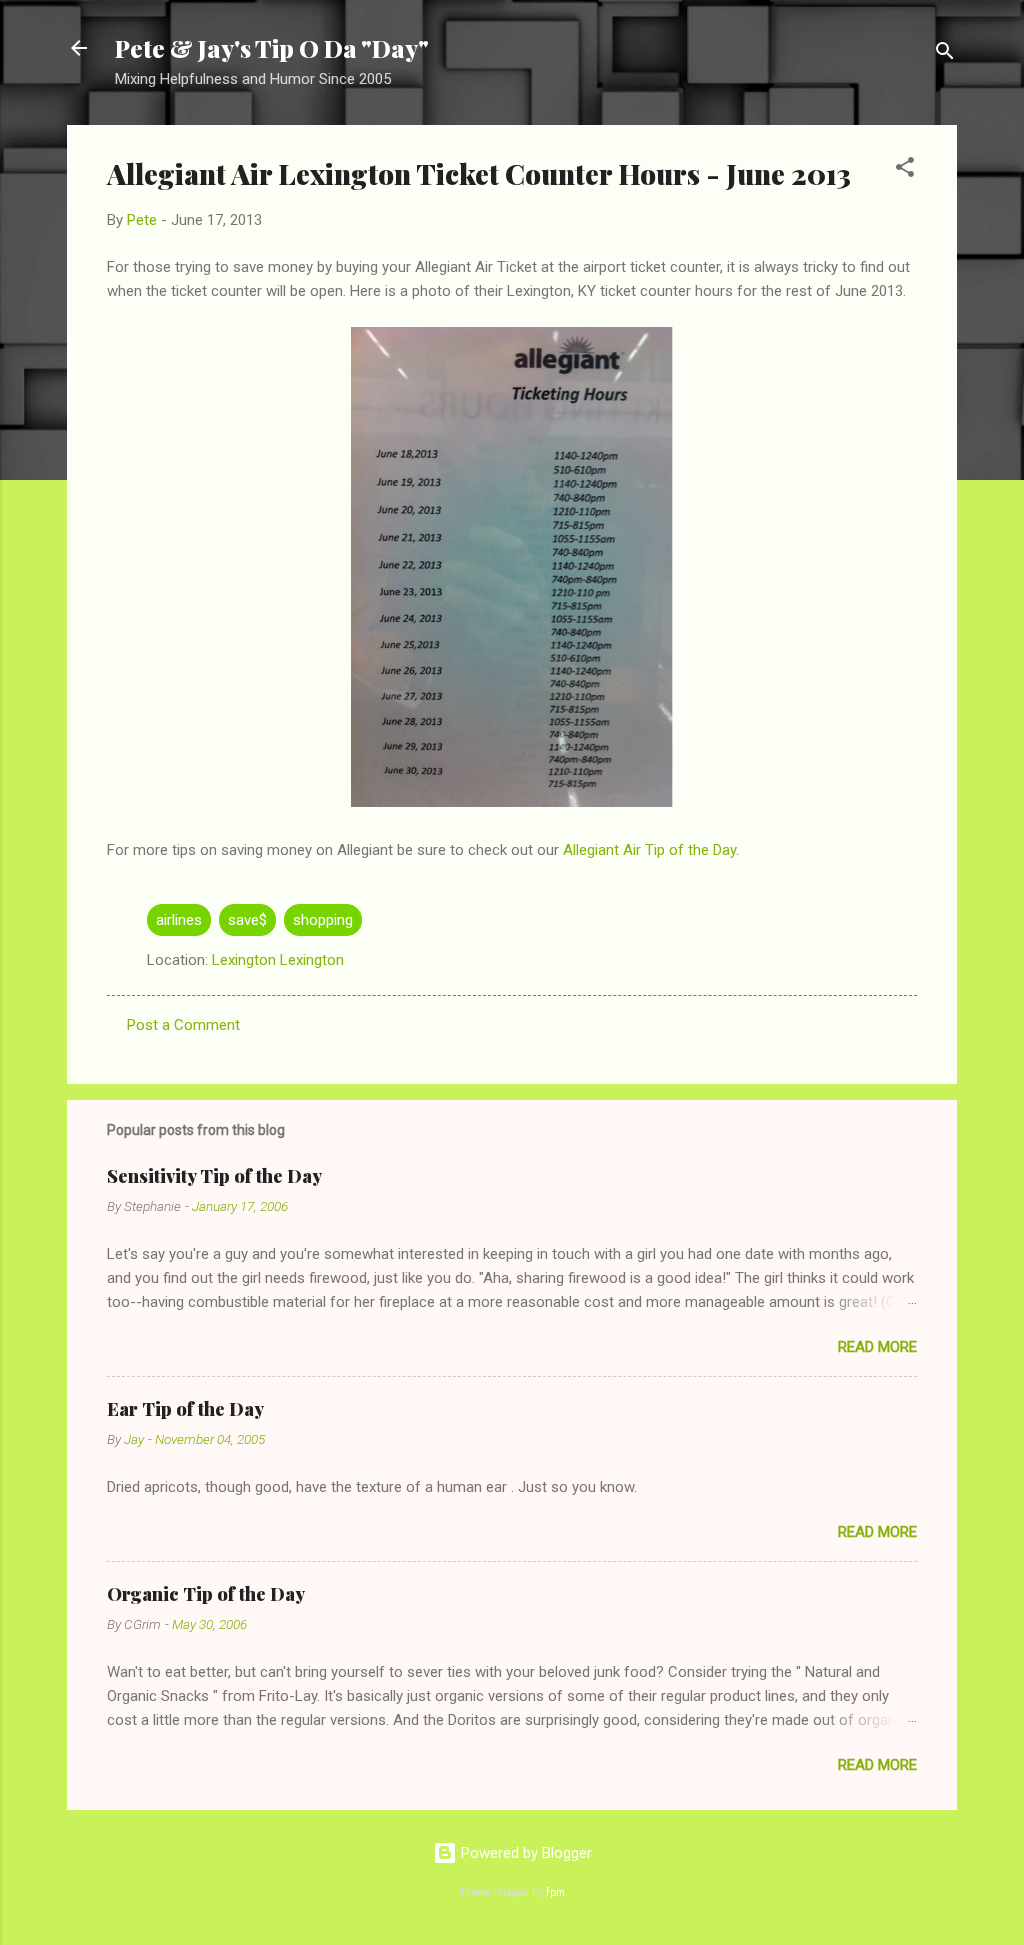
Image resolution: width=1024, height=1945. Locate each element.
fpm (555, 1892)
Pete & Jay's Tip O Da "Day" (272, 48)
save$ (247, 920)
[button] (905, 170)
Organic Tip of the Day (206, 1594)
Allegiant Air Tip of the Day (649, 850)
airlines (179, 920)
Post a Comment (183, 1025)
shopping (323, 920)
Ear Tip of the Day (185, 1409)
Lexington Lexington (278, 960)
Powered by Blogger (524, 1853)
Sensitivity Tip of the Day (214, 1176)
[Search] (945, 54)
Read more (877, 1347)
